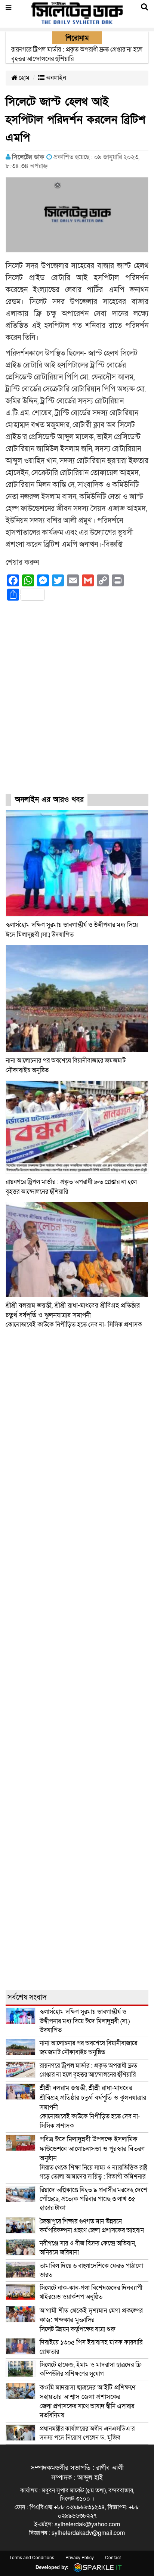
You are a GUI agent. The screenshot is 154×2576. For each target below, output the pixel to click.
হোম (23, 78)
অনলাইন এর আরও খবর (49, 800)
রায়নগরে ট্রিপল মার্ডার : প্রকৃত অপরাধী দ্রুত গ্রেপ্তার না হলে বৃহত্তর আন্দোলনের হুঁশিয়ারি (88, 2070)
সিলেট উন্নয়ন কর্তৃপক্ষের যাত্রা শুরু (91, 2320)
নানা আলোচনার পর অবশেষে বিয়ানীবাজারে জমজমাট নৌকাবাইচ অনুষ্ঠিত (88, 2048)
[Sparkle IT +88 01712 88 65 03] (96, 2567)
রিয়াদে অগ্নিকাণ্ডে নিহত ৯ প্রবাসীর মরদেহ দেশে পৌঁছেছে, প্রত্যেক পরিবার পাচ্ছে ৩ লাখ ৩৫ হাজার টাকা (93, 2199)
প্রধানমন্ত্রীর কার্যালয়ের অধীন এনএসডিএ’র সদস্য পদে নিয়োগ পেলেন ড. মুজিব (87, 2433)
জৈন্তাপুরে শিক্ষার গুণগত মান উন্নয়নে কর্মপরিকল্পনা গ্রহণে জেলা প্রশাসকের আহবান (93, 2226)
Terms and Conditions (32, 2558)
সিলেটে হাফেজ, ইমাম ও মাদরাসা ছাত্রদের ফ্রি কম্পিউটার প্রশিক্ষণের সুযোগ (91, 2369)
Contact (113, 2558)
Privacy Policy (80, 2558)
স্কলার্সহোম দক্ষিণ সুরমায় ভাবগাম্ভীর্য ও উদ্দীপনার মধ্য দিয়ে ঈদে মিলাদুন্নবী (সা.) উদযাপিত (85, 2021)
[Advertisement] (77, 704)
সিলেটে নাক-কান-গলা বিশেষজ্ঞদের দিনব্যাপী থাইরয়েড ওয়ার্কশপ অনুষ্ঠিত (91, 2292)
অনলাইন (55, 78)
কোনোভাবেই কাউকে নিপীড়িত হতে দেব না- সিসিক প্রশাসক (74, 1315)
